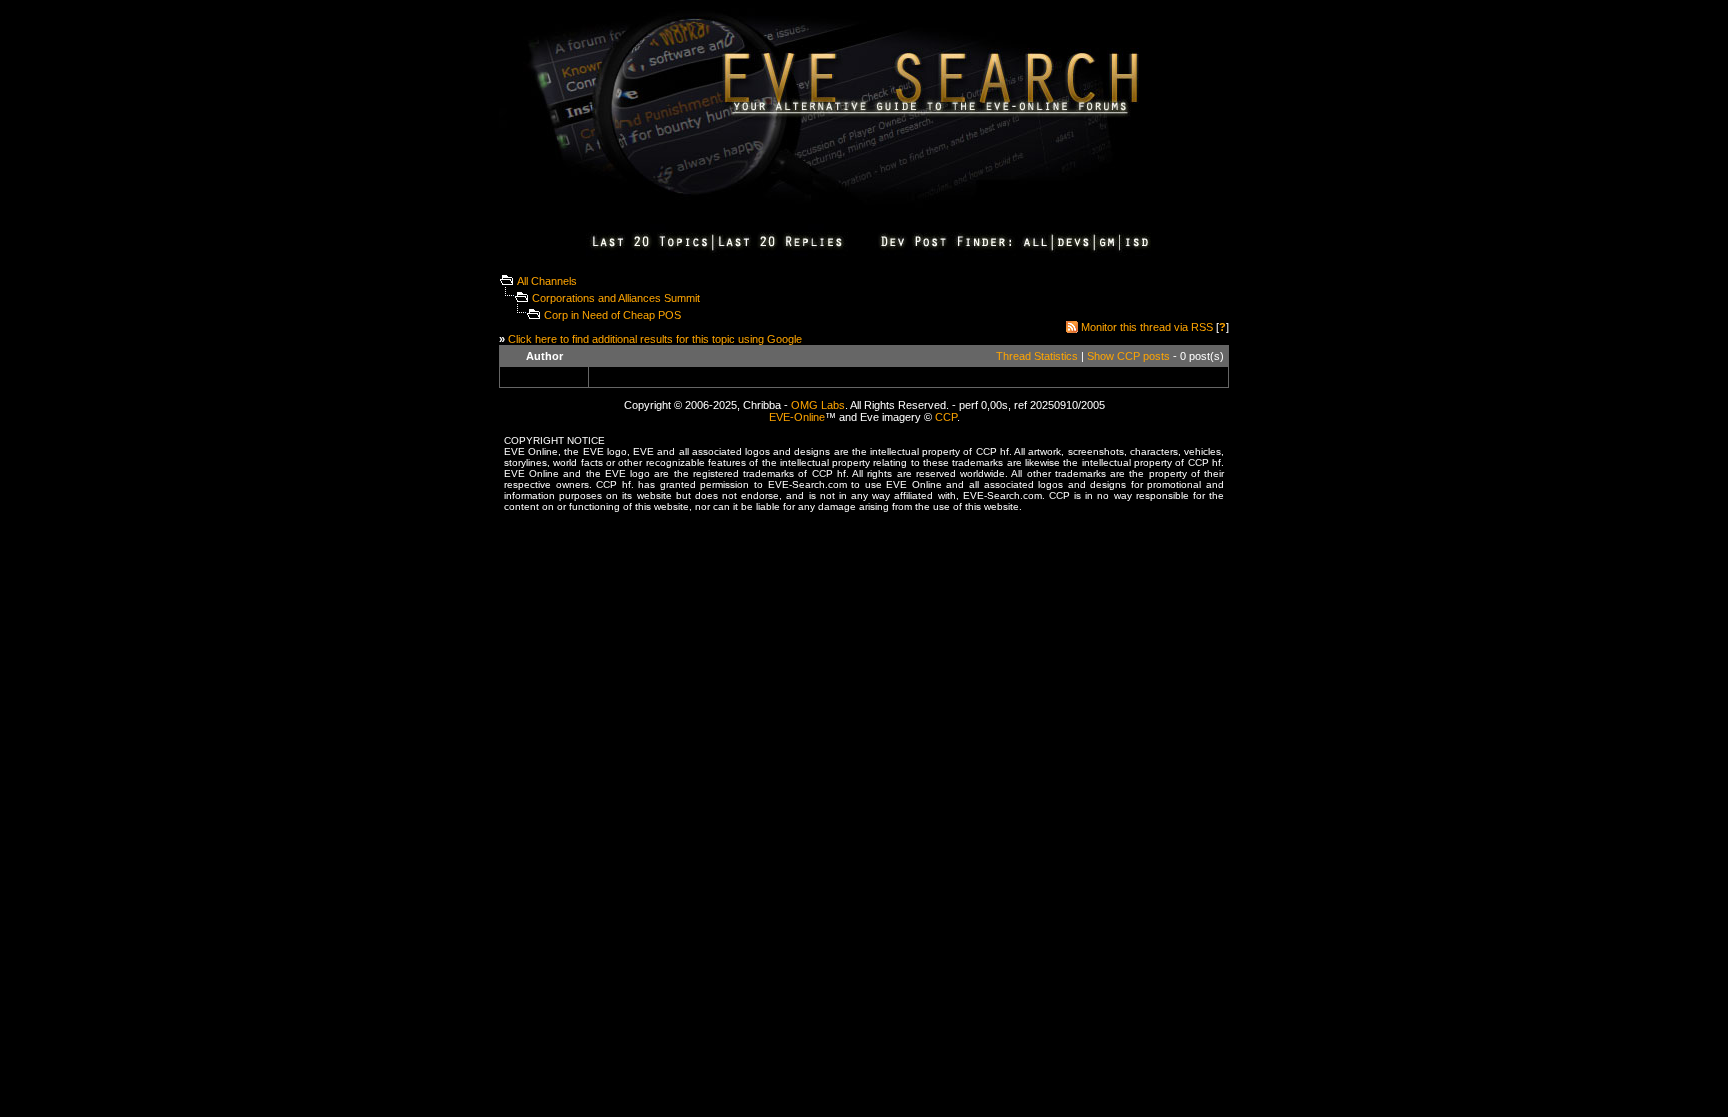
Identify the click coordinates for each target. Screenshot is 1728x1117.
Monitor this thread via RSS (1147, 327)
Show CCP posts (1128, 356)
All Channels (547, 281)
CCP (946, 417)
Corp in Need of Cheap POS (612, 315)
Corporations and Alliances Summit (616, 298)
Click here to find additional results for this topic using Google (655, 339)
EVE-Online (797, 417)
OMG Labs (818, 405)
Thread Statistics (1037, 356)
